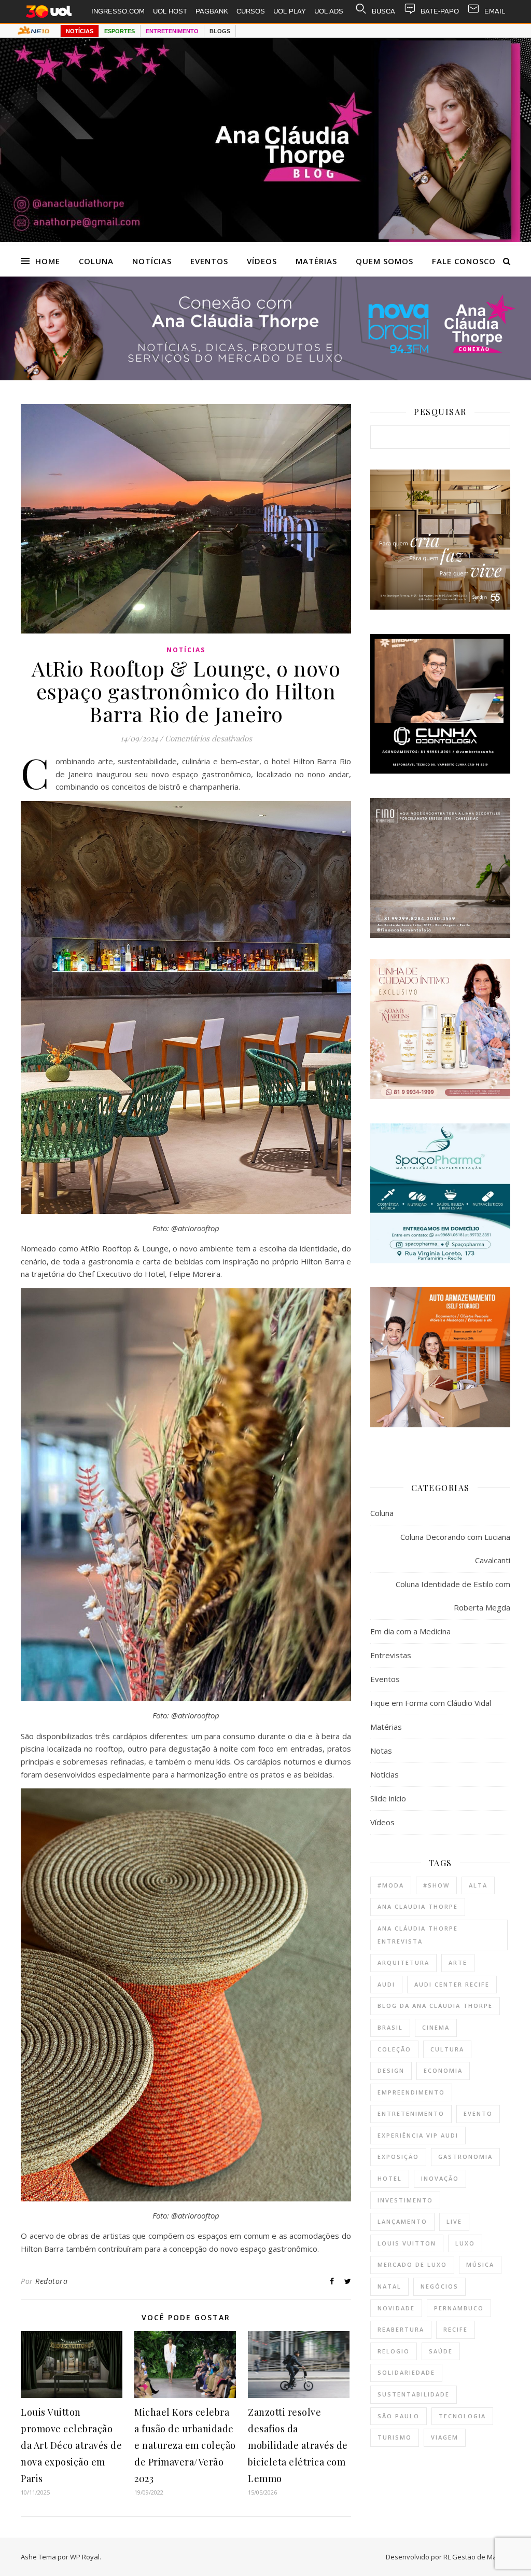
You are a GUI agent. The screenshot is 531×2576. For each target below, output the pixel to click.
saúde (441, 2351)
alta (478, 1885)
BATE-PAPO (440, 11)
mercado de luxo (412, 2264)
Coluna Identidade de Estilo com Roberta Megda (453, 1596)
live (454, 2221)
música (480, 2264)
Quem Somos (385, 261)
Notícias (152, 261)
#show (436, 1885)
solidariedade (406, 2372)
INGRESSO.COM (118, 11)
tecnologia (462, 2416)
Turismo (395, 2437)
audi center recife (452, 1984)
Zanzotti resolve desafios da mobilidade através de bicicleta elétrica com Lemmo (298, 2445)
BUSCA (383, 11)
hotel (390, 2178)
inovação (440, 2178)
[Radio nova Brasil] (265, 377)
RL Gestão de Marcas (477, 2557)
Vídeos (262, 261)
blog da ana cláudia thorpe (435, 2006)
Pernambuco (459, 2308)
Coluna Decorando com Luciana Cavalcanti (455, 1548)
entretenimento (411, 2113)
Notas (381, 1751)
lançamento (402, 2221)
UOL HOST (170, 11)
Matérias (316, 261)
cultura (447, 2049)
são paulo (399, 2416)
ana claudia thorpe (418, 1906)
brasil (390, 2027)
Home (48, 261)
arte (458, 1962)
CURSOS (251, 11)
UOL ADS (329, 11)
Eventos (209, 261)
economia (443, 2070)
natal (389, 2286)
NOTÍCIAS (80, 31)
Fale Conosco (464, 261)
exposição (398, 2157)
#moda (391, 1885)
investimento (405, 2200)
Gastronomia (465, 2157)
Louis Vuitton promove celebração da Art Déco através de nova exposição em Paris (71, 2445)
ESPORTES (120, 31)
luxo (465, 2243)
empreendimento (411, 2092)
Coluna (96, 261)
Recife (456, 2329)
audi (386, 1984)
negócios (439, 2286)
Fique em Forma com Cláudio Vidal (431, 1703)
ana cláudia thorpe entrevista (418, 1935)
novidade (396, 2308)
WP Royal (85, 2557)
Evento (478, 2113)
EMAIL (495, 11)
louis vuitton (407, 2243)
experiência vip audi (418, 2135)
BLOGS (220, 31)
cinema (436, 2027)
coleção (394, 2049)
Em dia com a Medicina (410, 1631)
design (391, 2070)
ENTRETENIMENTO (172, 31)
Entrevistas (391, 1655)
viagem (445, 2437)
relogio (394, 2351)
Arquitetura (403, 1962)
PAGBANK (212, 11)
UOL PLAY (290, 11)
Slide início (388, 1798)
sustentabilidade (414, 2394)
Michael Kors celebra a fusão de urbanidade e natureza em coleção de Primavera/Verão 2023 (185, 2445)
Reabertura (401, 2329)
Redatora (51, 2281)
